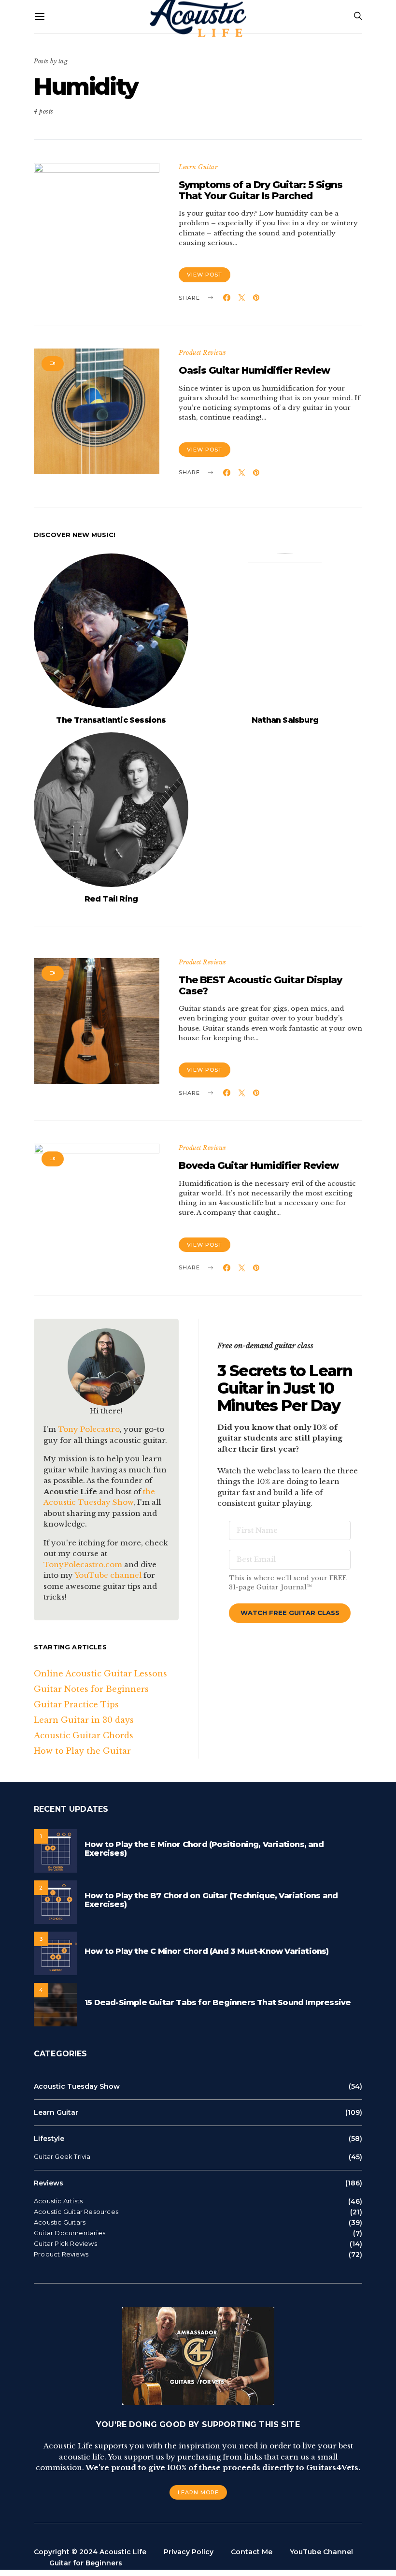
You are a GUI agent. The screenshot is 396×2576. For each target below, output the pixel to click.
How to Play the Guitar (82, 1751)
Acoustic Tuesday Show (77, 2086)
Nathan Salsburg (285, 720)
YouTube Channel (321, 2552)
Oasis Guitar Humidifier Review (254, 370)
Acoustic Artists (58, 2201)
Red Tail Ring (111, 899)
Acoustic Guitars (60, 2222)
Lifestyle (49, 2139)
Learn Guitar (198, 167)
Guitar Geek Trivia (62, 2157)
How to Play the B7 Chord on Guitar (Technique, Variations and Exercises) (211, 1900)
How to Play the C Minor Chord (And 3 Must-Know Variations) (207, 1951)
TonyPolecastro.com (83, 1565)
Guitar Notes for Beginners (91, 1689)
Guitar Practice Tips (76, 1704)
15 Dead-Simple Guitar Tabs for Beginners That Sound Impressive (218, 2002)
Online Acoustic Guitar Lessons (100, 1674)
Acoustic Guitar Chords (84, 1735)
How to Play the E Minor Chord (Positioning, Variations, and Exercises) (204, 1849)
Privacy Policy (189, 2552)
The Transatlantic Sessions (111, 720)
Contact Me (252, 2552)
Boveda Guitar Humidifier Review (259, 1165)
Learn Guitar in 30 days (84, 1720)
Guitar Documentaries (70, 2233)
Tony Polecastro (89, 1429)
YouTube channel (108, 1575)
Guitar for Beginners (86, 2563)
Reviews (49, 2183)
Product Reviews (203, 353)
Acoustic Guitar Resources (76, 2212)
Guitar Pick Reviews (65, 2244)
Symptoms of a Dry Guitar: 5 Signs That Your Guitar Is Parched (261, 190)
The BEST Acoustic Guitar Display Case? (260, 985)
